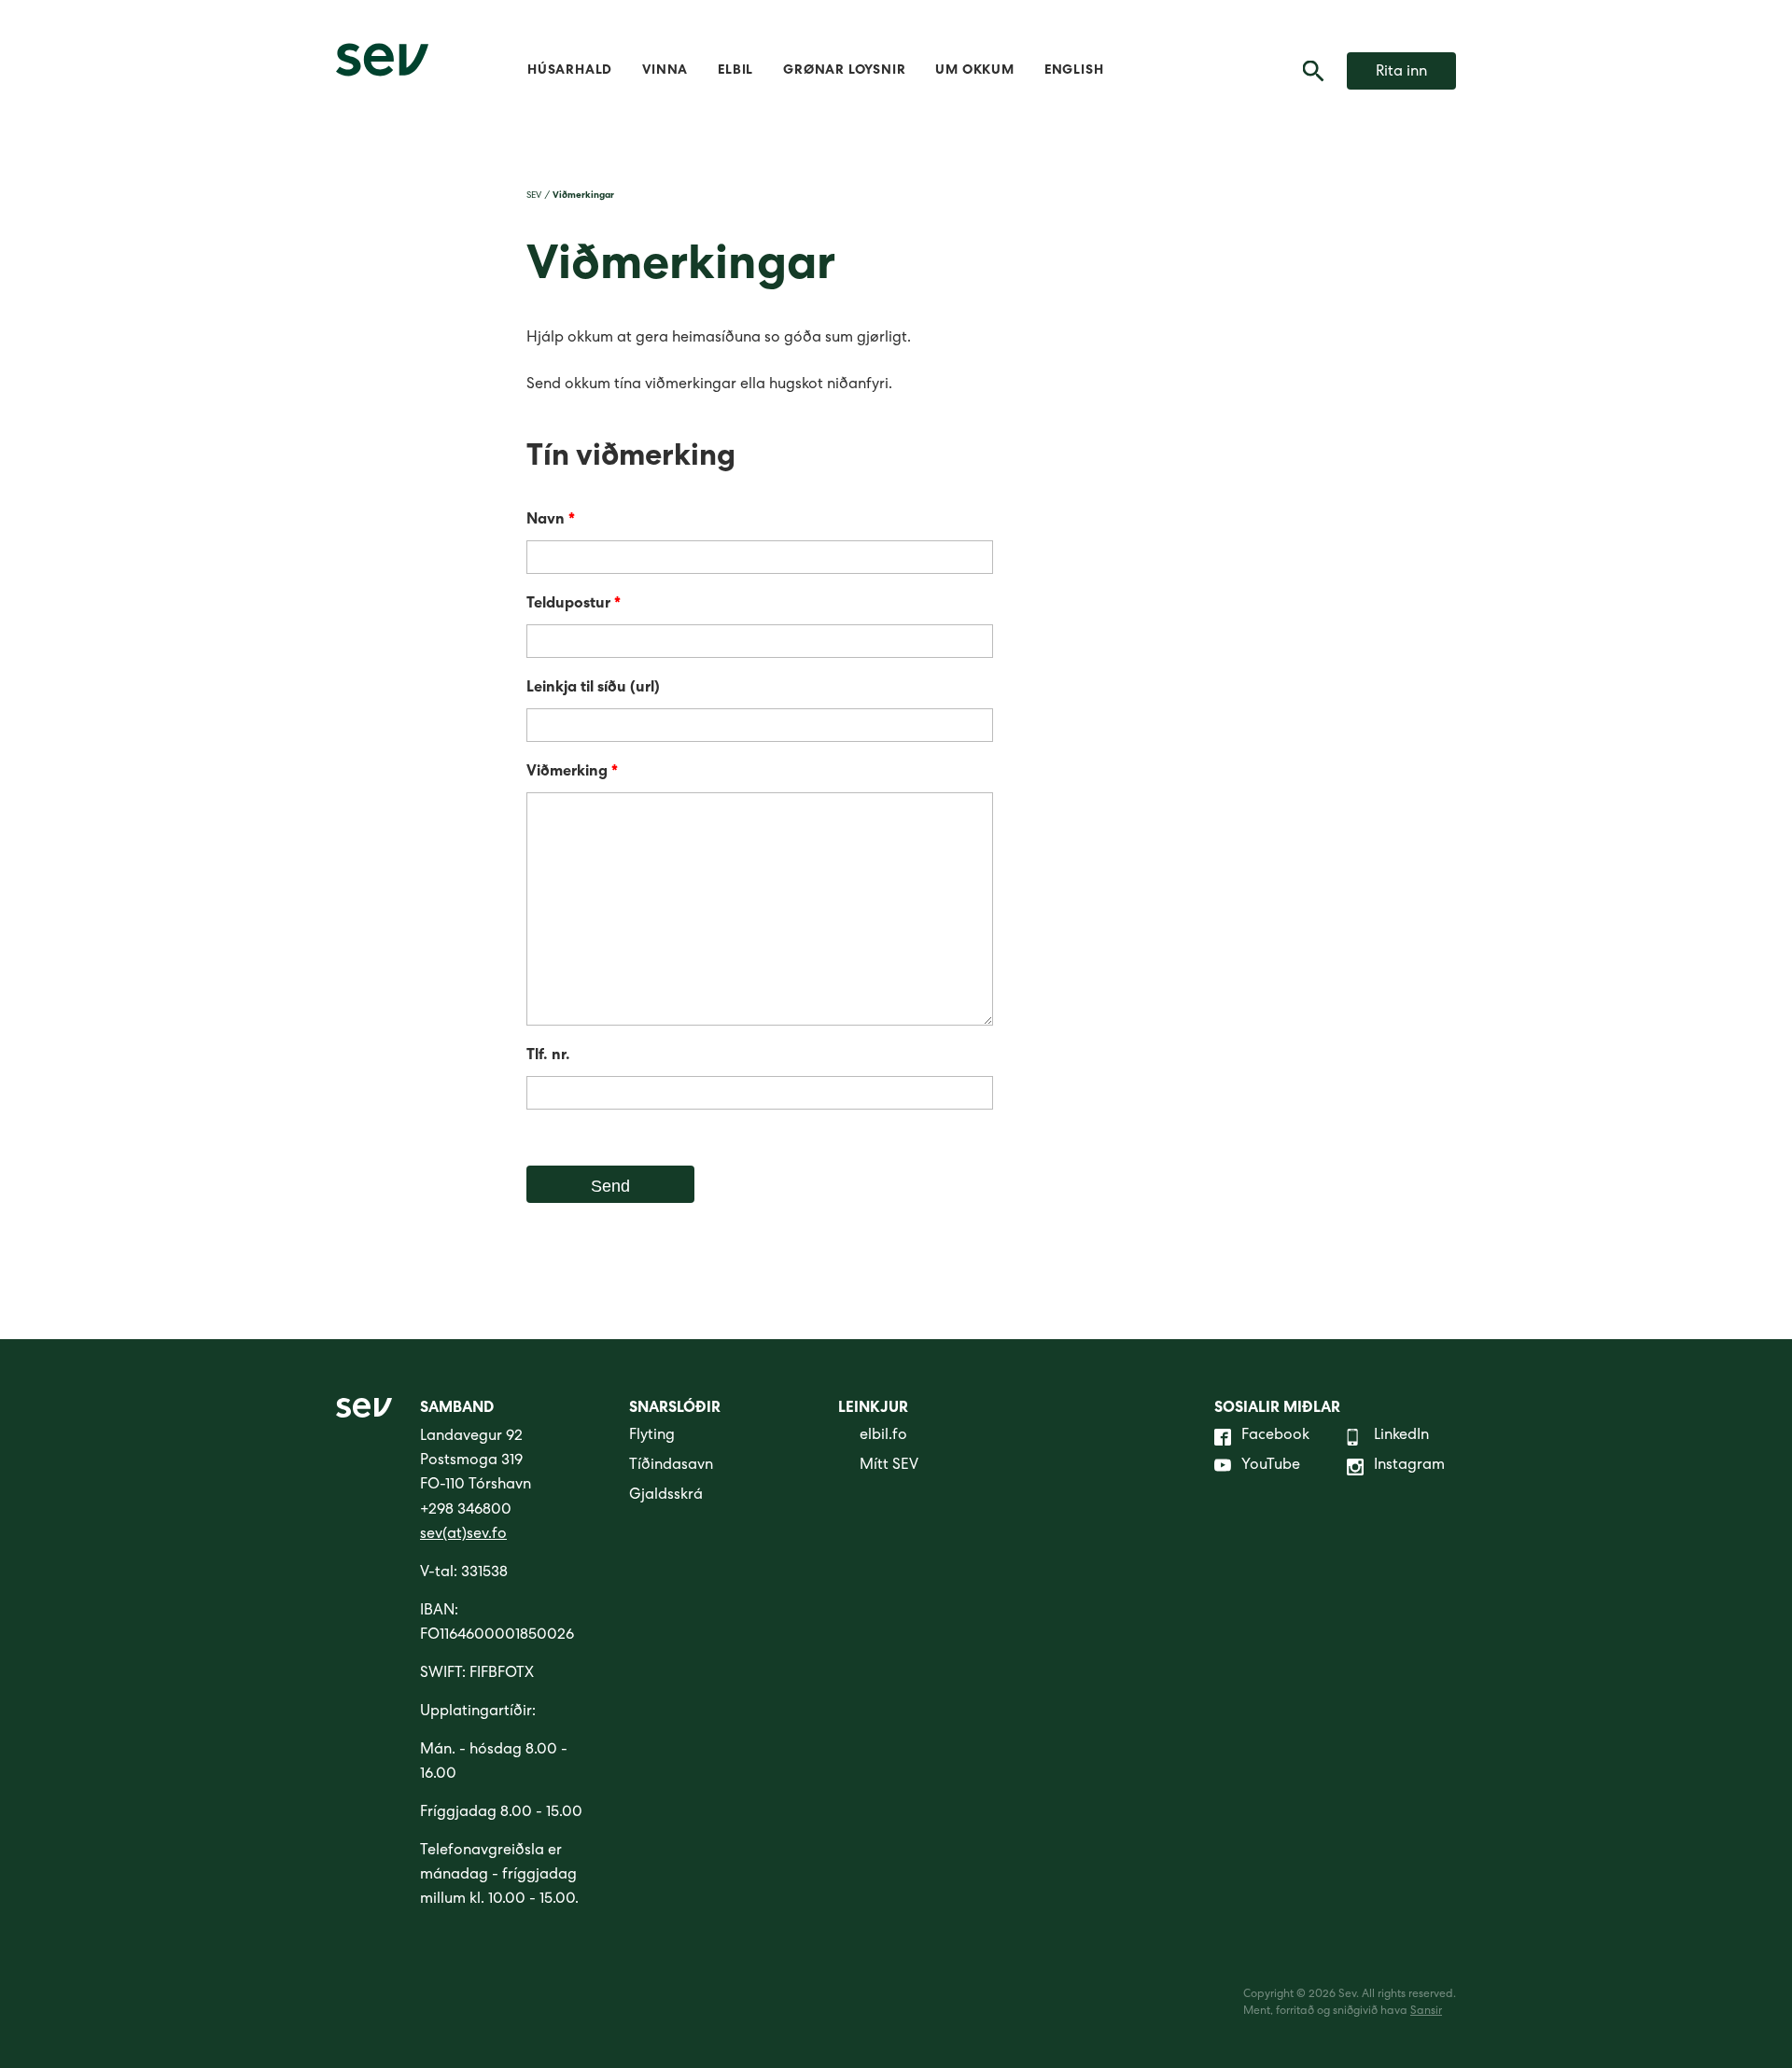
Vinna (665, 71)
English (1074, 71)
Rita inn (1401, 73)
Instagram (1409, 1466)
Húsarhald (570, 71)
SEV (534, 196)
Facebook (1275, 1436)
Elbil (735, 71)
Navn (551, 521)
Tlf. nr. (548, 1056)
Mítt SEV (889, 1466)
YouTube (1271, 1466)
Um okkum (974, 71)
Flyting (652, 1436)
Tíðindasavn (671, 1466)
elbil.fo (883, 1436)
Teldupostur (574, 605)
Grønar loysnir (844, 71)
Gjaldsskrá (666, 1496)
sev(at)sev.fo (463, 1535)
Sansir (1426, 2012)
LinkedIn (1401, 1436)
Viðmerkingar (583, 196)
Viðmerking (572, 773)
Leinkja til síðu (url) (593, 689)
